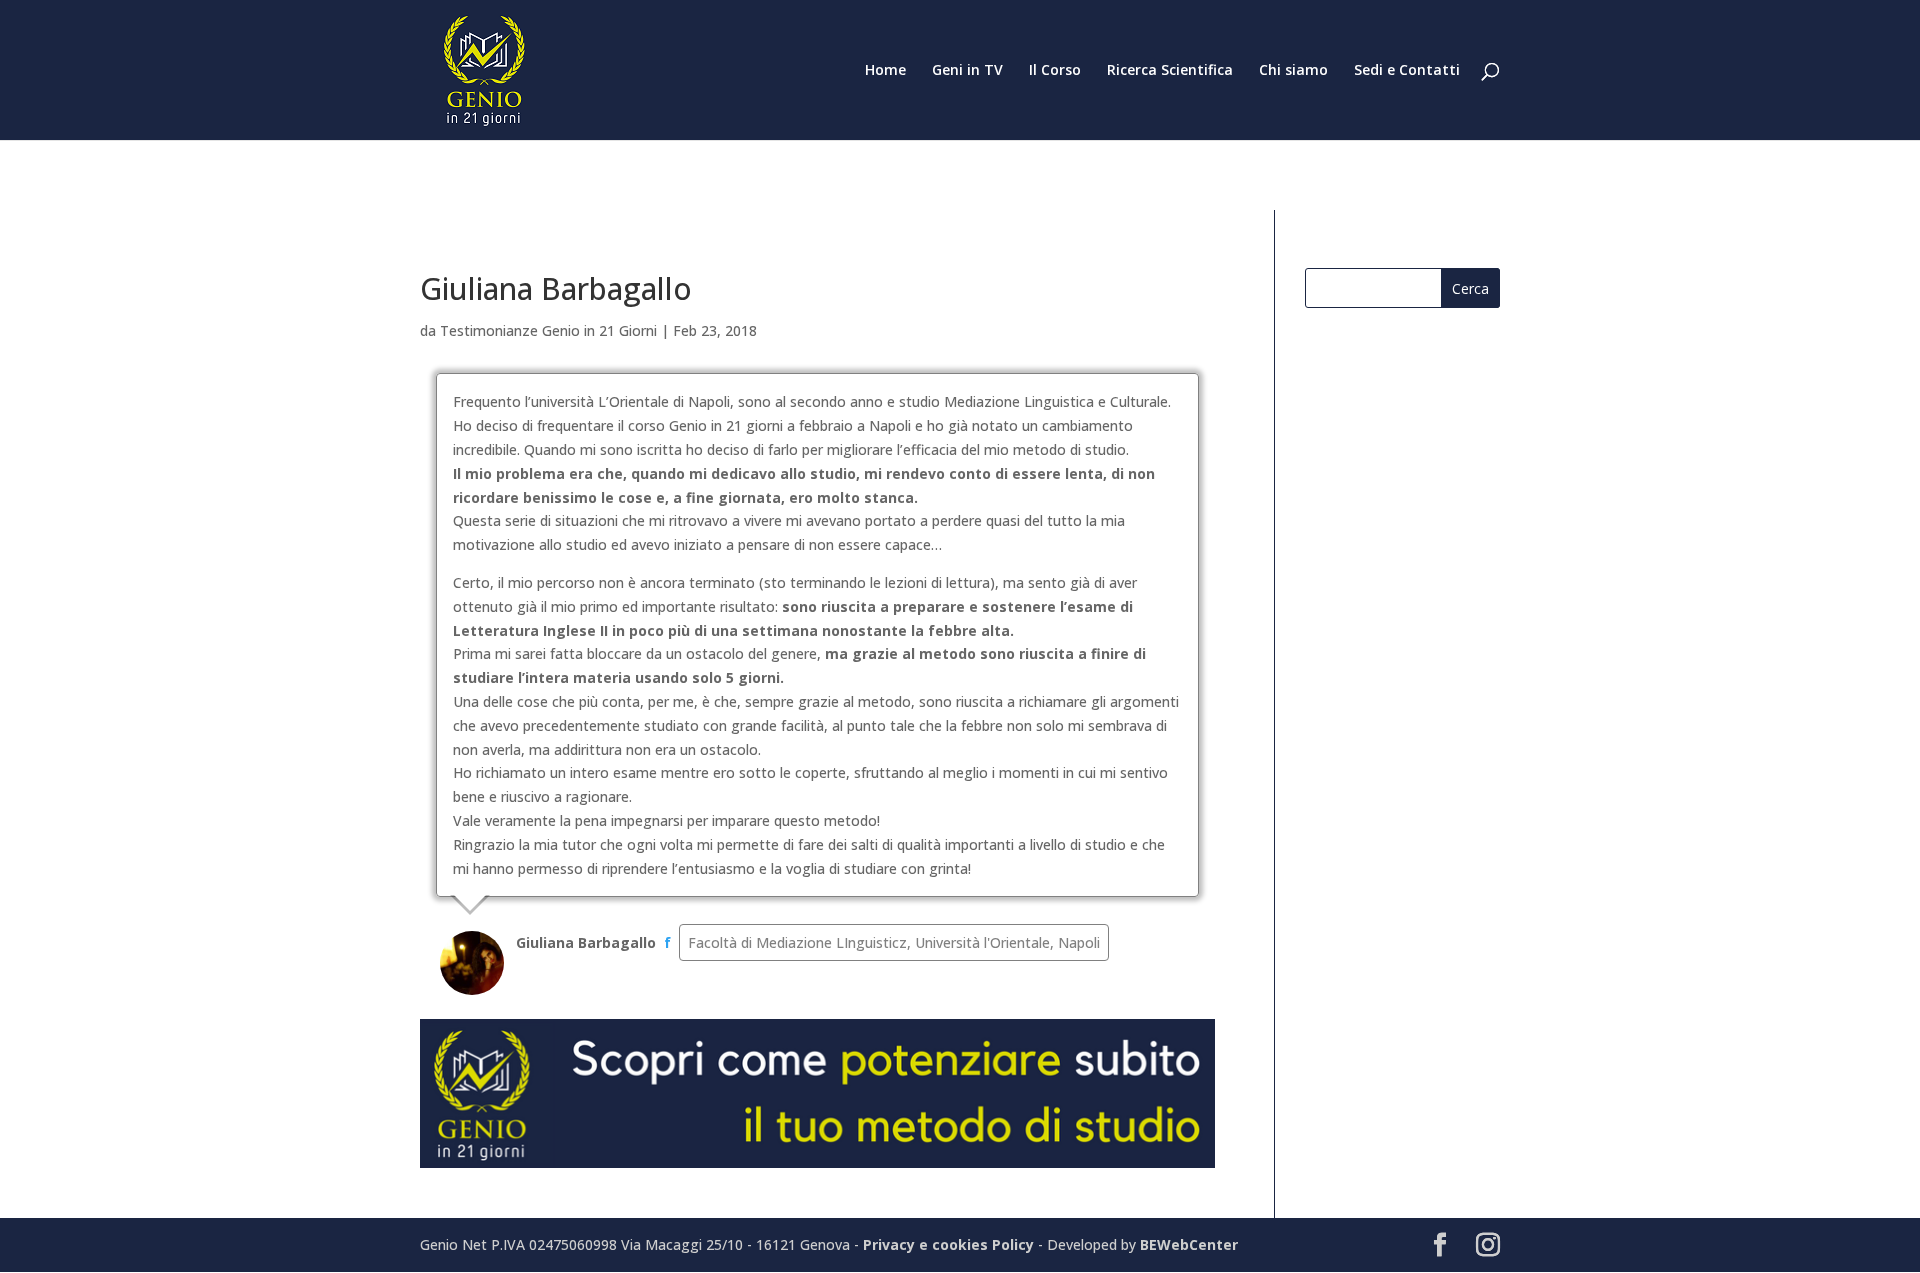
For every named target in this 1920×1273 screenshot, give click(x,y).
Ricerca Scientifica (1170, 71)
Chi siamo (1293, 71)
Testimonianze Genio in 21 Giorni (548, 330)
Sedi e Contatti (1407, 71)
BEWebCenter (1189, 1244)
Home (885, 71)
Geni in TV (967, 71)
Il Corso (1055, 71)
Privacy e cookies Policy (950, 1244)
